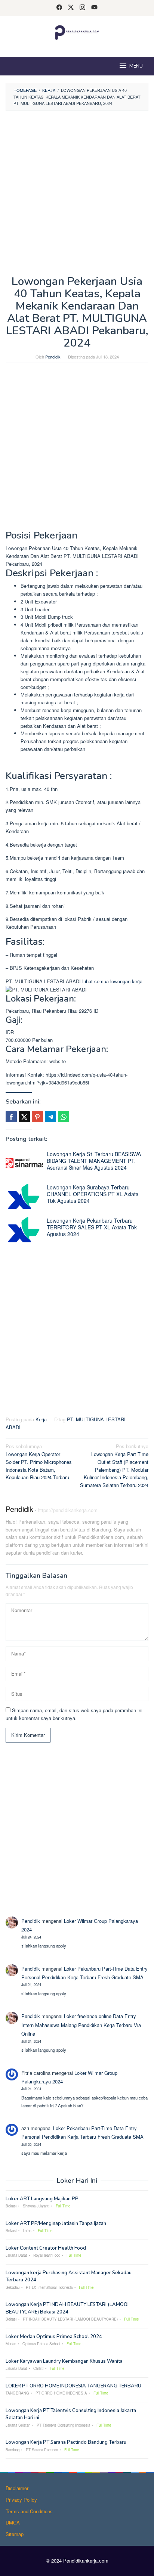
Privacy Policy (21, 2500)
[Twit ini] (24, 1117)
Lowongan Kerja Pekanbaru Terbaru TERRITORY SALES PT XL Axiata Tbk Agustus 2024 (92, 1227)
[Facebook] (59, 8)
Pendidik (19, 1509)
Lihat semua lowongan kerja (112, 981)
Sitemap (15, 2534)
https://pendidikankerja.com (68, 1510)
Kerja (41, 1419)
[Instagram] (82, 8)
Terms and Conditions (29, 2511)
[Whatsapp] (64, 1117)
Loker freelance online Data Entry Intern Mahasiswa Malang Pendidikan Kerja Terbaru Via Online (81, 2025)
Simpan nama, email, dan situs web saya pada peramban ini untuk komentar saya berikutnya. (74, 1714)
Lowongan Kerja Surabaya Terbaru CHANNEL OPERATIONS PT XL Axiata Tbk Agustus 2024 (93, 1194)
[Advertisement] (77, 195)
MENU (136, 66)
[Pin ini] (37, 1117)
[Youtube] (94, 8)
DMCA (13, 2522)
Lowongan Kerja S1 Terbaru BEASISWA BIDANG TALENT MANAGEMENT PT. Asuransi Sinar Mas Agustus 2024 (94, 1161)
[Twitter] (71, 8)
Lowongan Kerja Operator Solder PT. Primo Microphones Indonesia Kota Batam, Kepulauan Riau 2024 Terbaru (39, 1462)
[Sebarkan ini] (11, 1117)
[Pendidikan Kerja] (77, 32)
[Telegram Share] (50, 1117)
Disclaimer (17, 2488)
